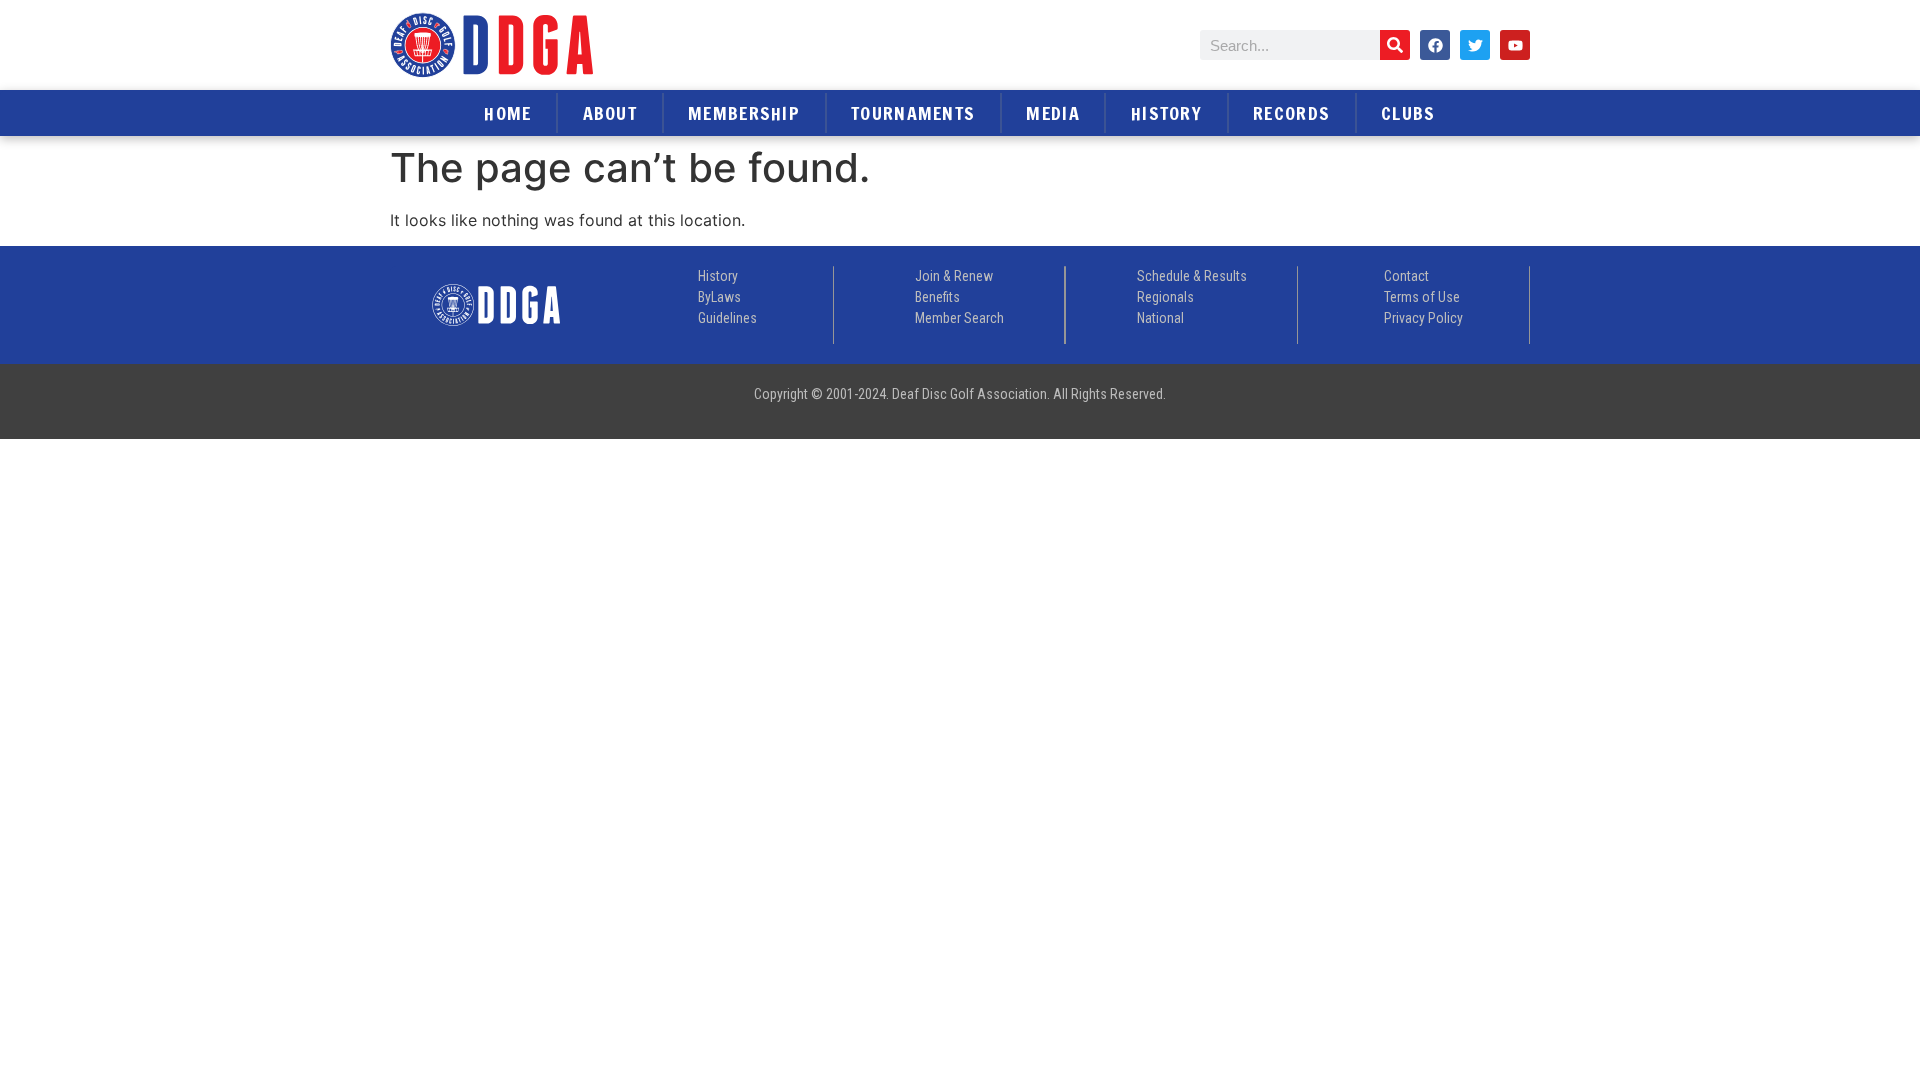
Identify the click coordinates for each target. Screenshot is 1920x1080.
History (1166, 113)
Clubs (1408, 113)
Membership (744, 113)
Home (507, 113)
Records (1291, 113)
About (610, 113)
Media (1053, 113)
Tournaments (913, 113)
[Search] (1395, 45)
